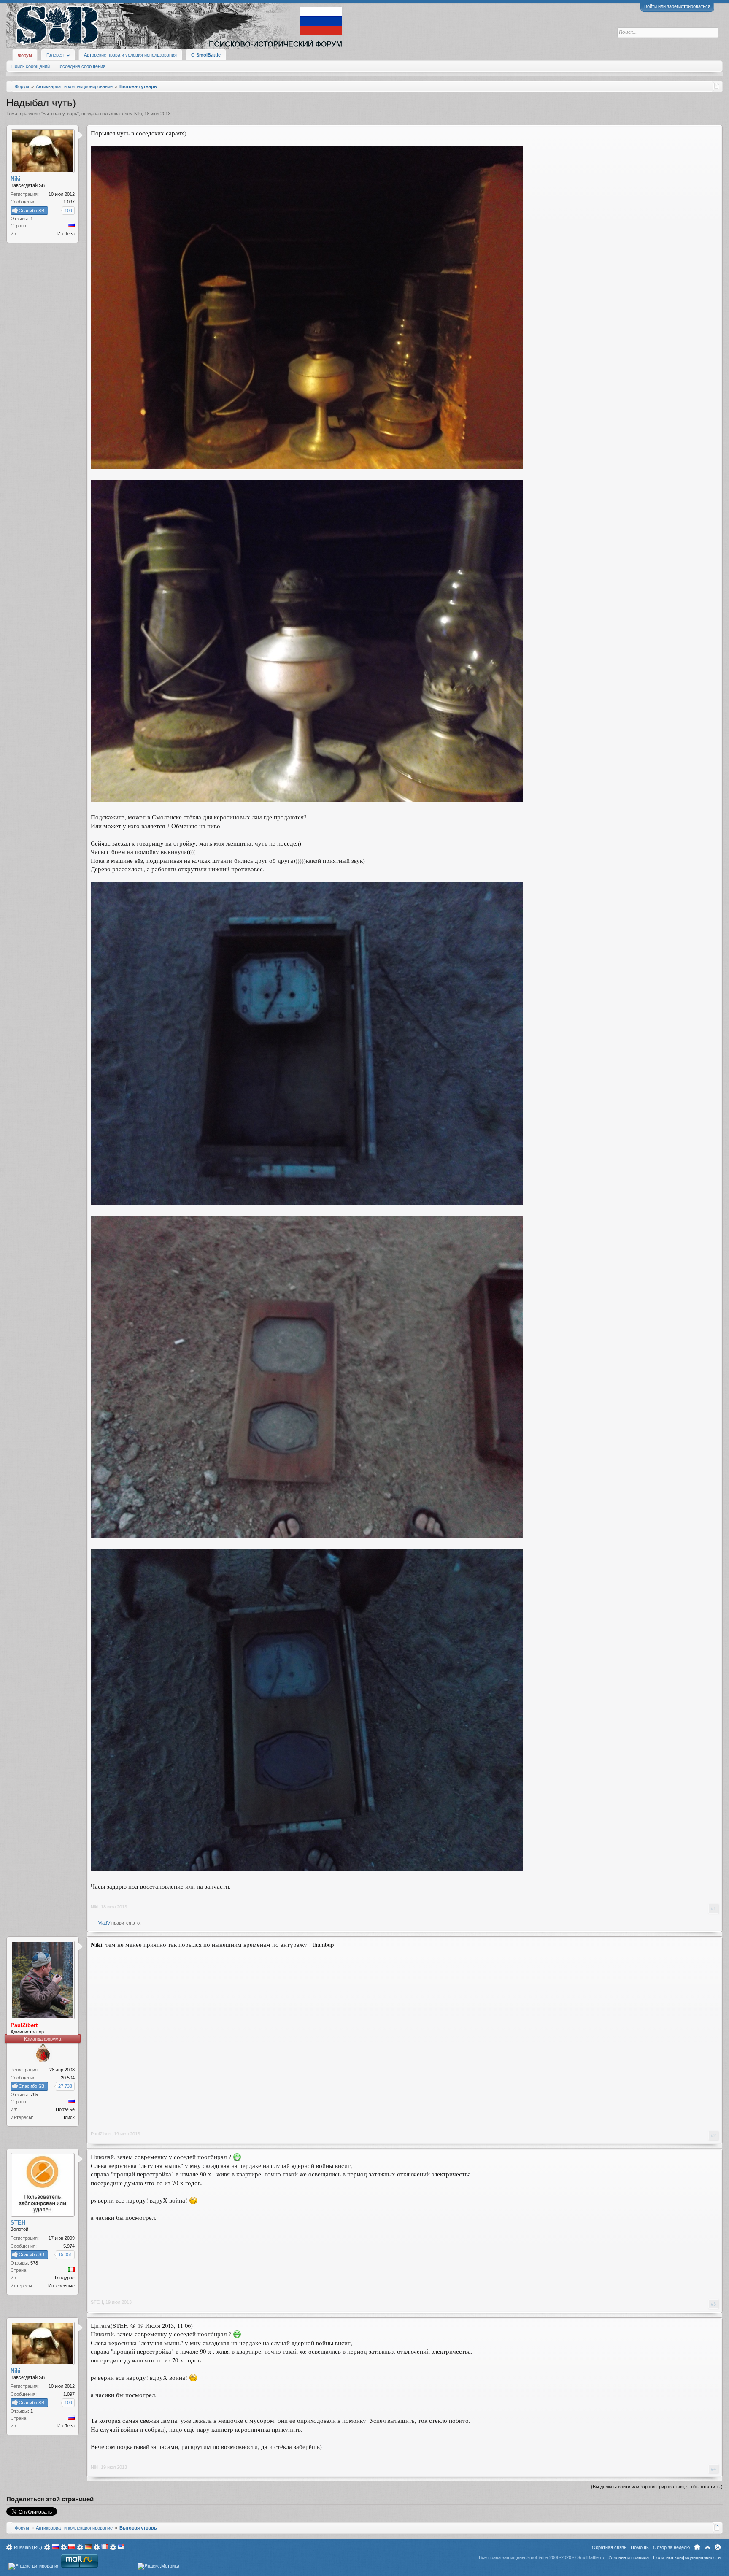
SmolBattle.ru (591, 2557)
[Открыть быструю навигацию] (717, 86)
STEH (97, 2302)
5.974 (69, 2246)
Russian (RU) (28, 2547)
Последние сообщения (81, 66)
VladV (104, 1923)
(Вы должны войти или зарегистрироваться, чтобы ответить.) (657, 2487)
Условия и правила (629, 2557)
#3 (713, 2304)
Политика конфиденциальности (687, 2557)
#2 (713, 2135)
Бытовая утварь (60, 114)
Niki (138, 114)
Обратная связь (609, 2547)
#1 (713, 1908)
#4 (713, 2469)
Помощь (640, 2547)
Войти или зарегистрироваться (677, 6)
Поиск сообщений (31, 66)
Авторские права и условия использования (130, 55)
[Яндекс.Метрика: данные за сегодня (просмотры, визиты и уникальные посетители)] (158, 2566)
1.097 (69, 202)
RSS (718, 2547)
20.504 (68, 2078)
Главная (697, 2547)
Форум (25, 55)
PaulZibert (101, 2134)
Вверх (707, 2547)
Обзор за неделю (671, 2547)
